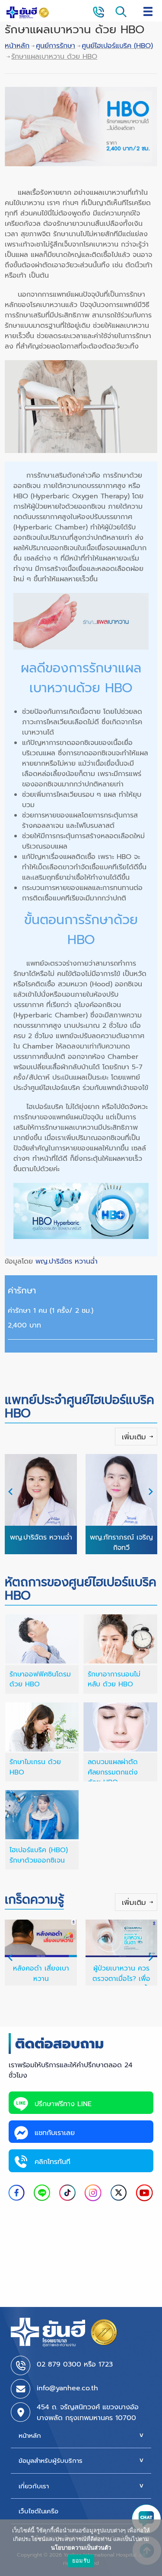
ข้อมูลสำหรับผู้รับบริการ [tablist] (51, 2461)
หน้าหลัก (17, 46)
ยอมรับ (81, 2560)
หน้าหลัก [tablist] (30, 2436)
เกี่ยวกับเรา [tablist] (34, 2486)
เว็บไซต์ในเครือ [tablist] (38, 2511)
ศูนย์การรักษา (56, 46)
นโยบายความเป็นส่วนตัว (81, 2547)
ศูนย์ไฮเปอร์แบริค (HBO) (117, 46)
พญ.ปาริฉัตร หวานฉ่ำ (65, 1261)
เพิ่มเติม (134, 1437)
